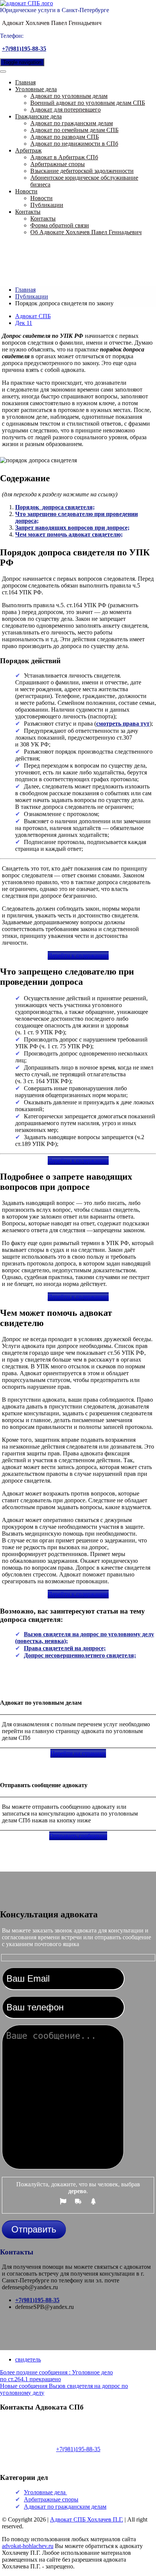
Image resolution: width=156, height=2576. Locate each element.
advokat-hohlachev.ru (28, 2546)
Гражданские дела (38, 116)
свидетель (28, 2359)
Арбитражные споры (58, 164)
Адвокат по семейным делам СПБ (74, 130)
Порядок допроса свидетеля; (55, 507)
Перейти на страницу (78, 1753)
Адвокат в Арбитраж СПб (64, 157)
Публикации (47, 205)
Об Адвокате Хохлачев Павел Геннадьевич (86, 232)
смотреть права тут (123, 724)
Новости (26, 191)
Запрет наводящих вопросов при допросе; (72, 528)
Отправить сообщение (78, 1836)
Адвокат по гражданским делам (72, 123)
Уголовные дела (36, 89)
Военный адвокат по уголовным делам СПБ (88, 103)
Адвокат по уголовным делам (69, 96)
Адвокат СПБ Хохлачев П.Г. (87, 2519)
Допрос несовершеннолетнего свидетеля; (80, 1655)
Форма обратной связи (60, 225)
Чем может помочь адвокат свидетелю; (69, 534)
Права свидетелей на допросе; (65, 1648)
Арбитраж (28, 150)
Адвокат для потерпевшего (66, 110)
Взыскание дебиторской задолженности (82, 171)
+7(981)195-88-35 (24, 49)
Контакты (28, 212)
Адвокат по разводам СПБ (65, 137)
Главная (25, 82)
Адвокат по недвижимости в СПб (74, 144)
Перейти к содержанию (78, 955)
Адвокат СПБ (33, 316)
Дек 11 (24, 323)
